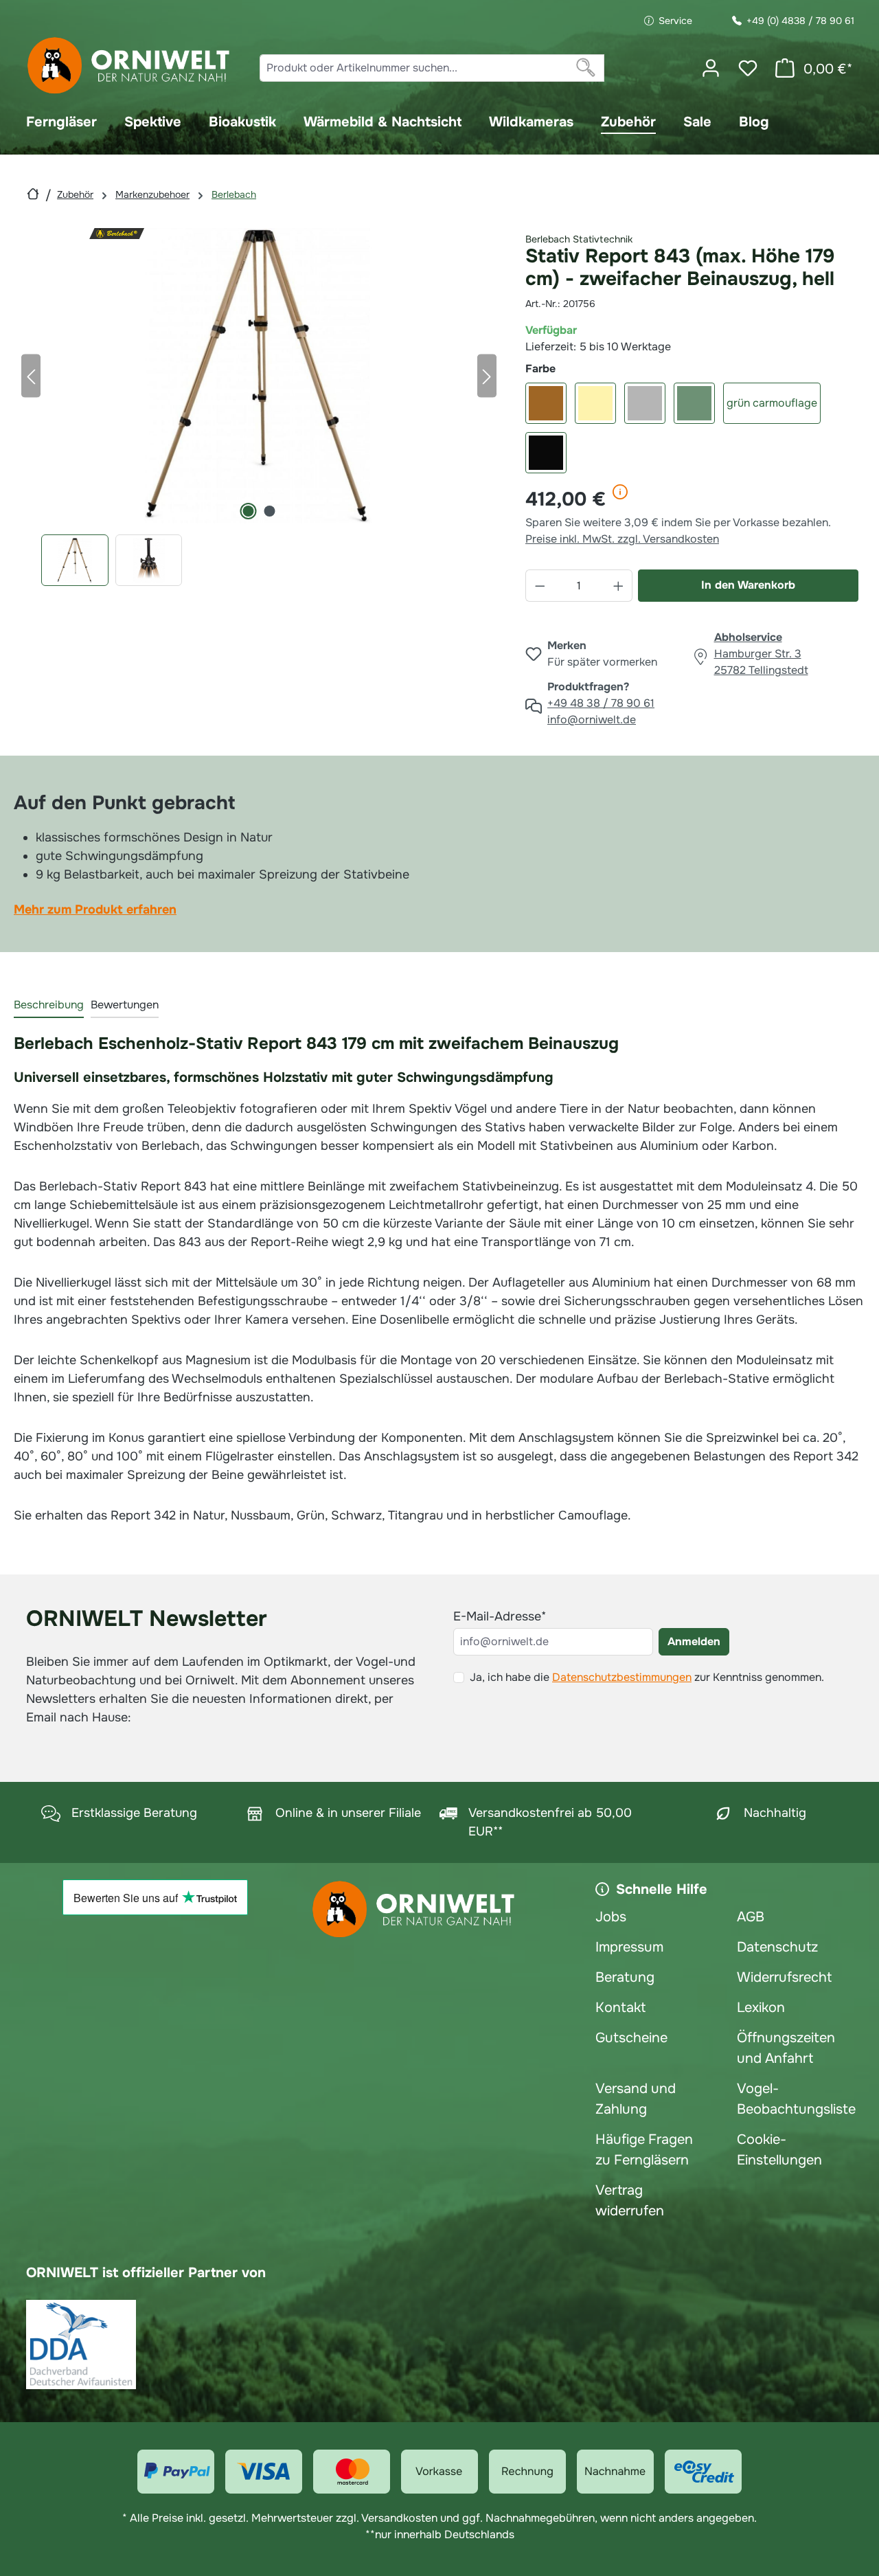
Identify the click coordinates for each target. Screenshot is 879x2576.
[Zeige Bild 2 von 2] (270, 511)
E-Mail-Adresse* (500, 1616)
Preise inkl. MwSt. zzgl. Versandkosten (622, 539)
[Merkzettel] (748, 68)
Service (675, 21)
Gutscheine (631, 2038)
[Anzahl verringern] (540, 586)
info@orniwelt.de (592, 720)
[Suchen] (586, 68)
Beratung (625, 1977)
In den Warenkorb (748, 585)
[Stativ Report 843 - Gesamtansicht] (259, 376)
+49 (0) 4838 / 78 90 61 (800, 21)
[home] (33, 194)
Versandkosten (399, 2518)
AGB (751, 1917)
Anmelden (694, 1641)
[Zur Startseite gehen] (129, 66)
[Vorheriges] (31, 375)
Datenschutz (777, 1947)
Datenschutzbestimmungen (622, 1677)
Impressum (629, 1947)
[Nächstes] (487, 375)
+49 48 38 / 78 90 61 (601, 703)
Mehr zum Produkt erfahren (95, 909)
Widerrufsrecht (784, 1977)
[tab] (49, 1006)
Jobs (611, 1917)
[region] (259, 407)
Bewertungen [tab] (125, 1005)
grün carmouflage (772, 403)
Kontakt (620, 2008)
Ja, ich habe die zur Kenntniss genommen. (647, 1677)
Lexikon (761, 2008)
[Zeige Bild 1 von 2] (249, 511)
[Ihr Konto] (711, 68)
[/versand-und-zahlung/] (176, 2472)
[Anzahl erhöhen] (619, 586)
